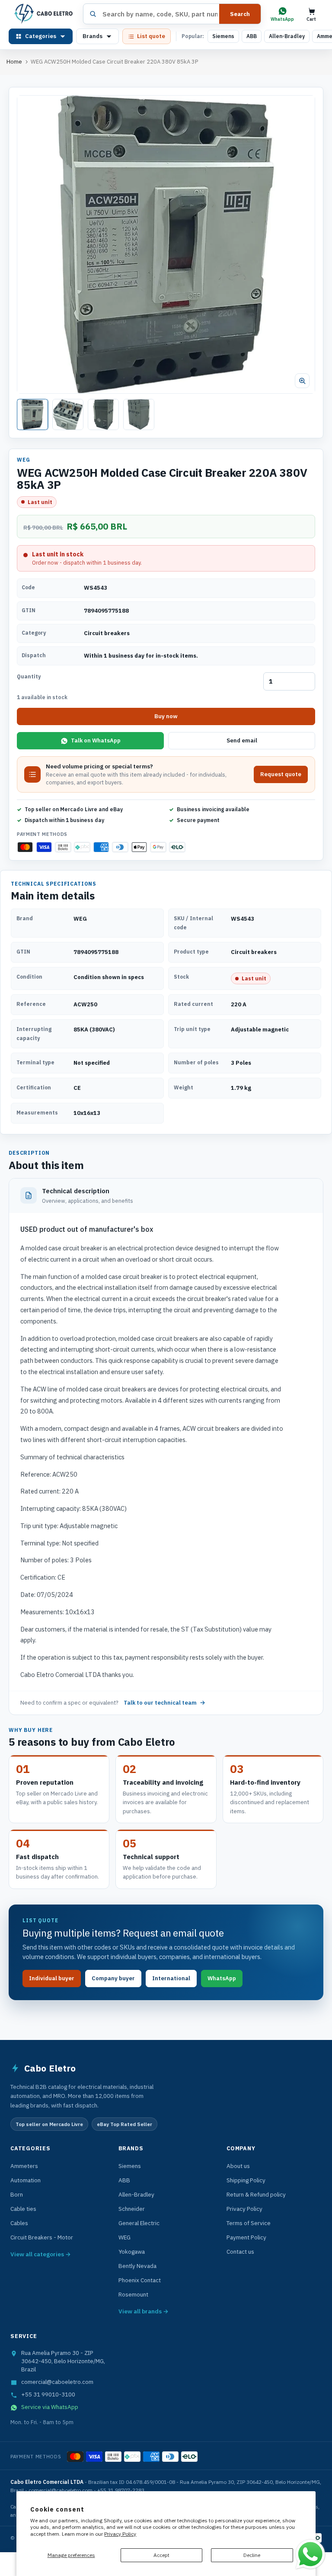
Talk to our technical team (160, 1703)
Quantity (29, 676)
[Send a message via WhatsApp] (310, 2554)
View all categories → (41, 2254)
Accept (161, 2555)
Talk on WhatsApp (96, 740)
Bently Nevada (137, 2266)
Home (14, 62)
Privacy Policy (120, 2534)
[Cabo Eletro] (43, 14)
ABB (252, 36)
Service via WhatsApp (50, 2407)
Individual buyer (52, 1978)
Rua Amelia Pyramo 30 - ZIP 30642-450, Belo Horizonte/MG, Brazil (63, 2361)
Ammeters (24, 2166)
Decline (252, 2555)
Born (17, 2194)
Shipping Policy (246, 2180)
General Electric (139, 2223)
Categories (41, 36)
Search (240, 14)
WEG (124, 2237)
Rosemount (133, 2294)
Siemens (223, 36)
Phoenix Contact (140, 2280)
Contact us (240, 2252)
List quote (151, 36)
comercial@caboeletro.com (57, 2382)
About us (238, 2166)
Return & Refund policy (256, 2194)
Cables (19, 2223)
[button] (166, 244)
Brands (93, 36)
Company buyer (113, 1978)
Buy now (166, 716)
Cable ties (23, 2209)
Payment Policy (246, 2237)
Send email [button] (242, 740)
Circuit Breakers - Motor (42, 2237)
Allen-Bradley (287, 36)
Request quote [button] (281, 774)
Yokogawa (132, 2252)
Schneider (132, 2209)
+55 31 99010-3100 (48, 2394)
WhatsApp (222, 1978)
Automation (26, 2180)
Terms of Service (249, 2223)
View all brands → (144, 2311)
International (171, 1978)
